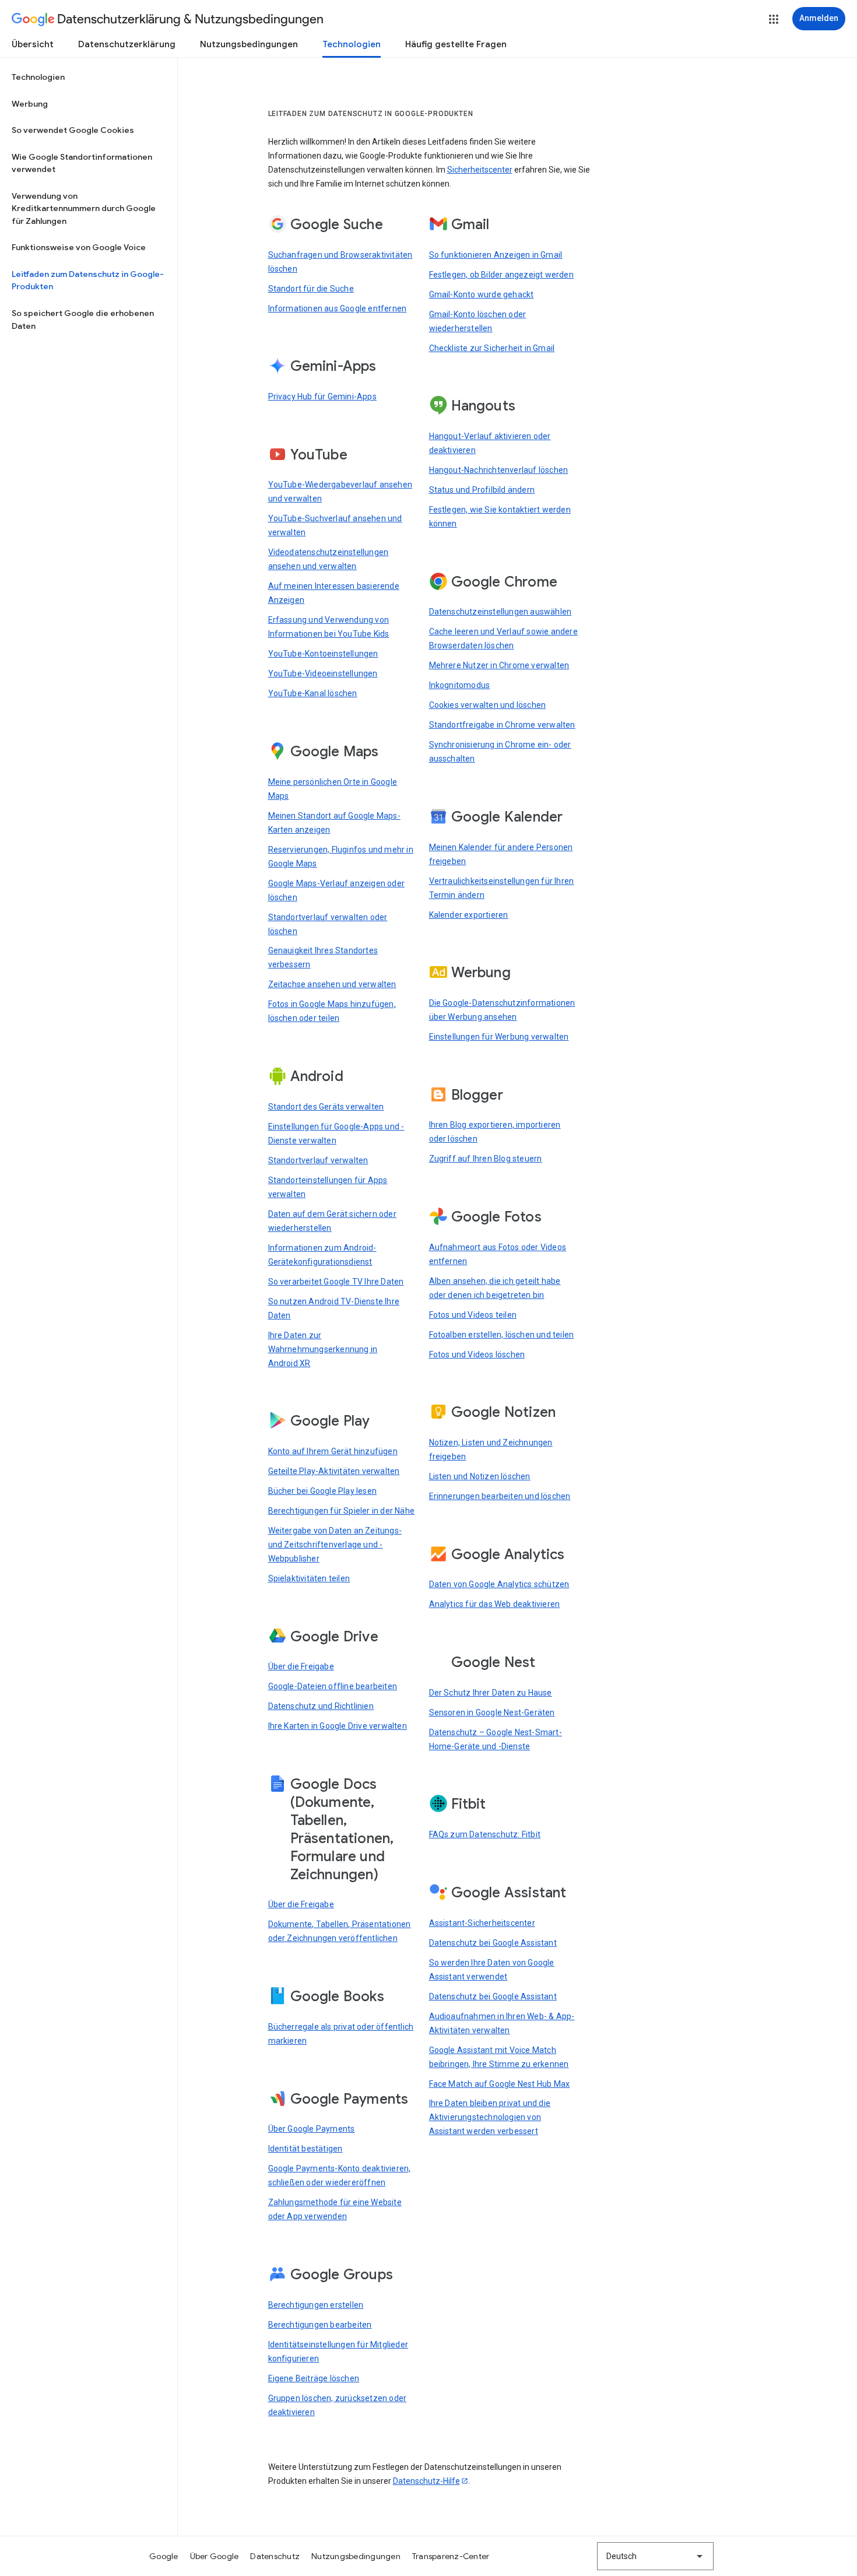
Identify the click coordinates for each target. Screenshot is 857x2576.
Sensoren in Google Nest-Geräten (492, 1712)
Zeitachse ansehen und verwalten (332, 984)
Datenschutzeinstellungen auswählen (500, 612)
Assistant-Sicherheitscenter (482, 1923)
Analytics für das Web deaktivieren (495, 1604)
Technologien (352, 44)
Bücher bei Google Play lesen (323, 1491)
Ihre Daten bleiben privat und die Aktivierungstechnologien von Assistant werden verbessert (490, 2117)
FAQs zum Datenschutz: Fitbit (485, 1834)
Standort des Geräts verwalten (326, 1107)
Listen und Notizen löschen (480, 1476)
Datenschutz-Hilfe (426, 2481)
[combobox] (655, 2556)
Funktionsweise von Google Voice (79, 247)
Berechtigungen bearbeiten (320, 2325)
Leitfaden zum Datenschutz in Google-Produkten (88, 280)
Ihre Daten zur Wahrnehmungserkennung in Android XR (323, 1349)
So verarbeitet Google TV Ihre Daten (336, 1282)
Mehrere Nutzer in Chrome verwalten (499, 665)
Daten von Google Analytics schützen (499, 1584)
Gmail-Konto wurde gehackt (482, 294)
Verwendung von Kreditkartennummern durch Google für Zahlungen (84, 208)
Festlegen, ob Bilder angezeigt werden (501, 275)
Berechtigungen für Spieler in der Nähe (342, 1511)
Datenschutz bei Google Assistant (493, 1943)
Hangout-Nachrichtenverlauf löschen (499, 470)
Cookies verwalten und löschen (488, 705)
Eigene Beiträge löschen (314, 2378)
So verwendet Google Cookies (73, 130)
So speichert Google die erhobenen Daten (83, 320)
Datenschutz (275, 2556)
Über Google (215, 2556)
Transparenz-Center (451, 2556)
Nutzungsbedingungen (249, 44)
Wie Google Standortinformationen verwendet (82, 163)
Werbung (30, 104)
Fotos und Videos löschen (477, 1354)
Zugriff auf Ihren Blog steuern (486, 1159)
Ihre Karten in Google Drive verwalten (338, 1726)
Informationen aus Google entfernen (338, 308)
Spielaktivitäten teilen (309, 1578)
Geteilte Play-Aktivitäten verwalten (334, 1471)
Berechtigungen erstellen (316, 2305)
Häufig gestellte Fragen (456, 44)
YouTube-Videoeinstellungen (323, 673)
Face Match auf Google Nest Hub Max (500, 2084)
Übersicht (33, 44)
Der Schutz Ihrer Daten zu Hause (491, 1693)
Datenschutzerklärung (127, 44)
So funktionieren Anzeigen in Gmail (496, 255)
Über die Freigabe (301, 1666)
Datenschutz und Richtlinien (321, 1706)
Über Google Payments (312, 2129)
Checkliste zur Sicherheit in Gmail (492, 348)
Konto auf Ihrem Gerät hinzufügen (333, 1451)
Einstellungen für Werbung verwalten (499, 1037)
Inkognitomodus (460, 685)
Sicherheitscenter (480, 170)
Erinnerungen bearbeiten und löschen (500, 1496)
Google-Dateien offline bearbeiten (333, 1686)
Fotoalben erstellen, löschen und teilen (502, 1335)
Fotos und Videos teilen (473, 1315)
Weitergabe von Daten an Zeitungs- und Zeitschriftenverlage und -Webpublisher (335, 1545)
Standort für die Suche (311, 289)
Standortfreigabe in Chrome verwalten (502, 725)
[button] (774, 19)
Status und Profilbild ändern (482, 490)
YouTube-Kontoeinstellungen (323, 654)
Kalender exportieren (469, 915)
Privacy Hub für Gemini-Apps (322, 396)
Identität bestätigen (305, 2149)
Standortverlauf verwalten (318, 1160)
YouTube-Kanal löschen (313, 693)
